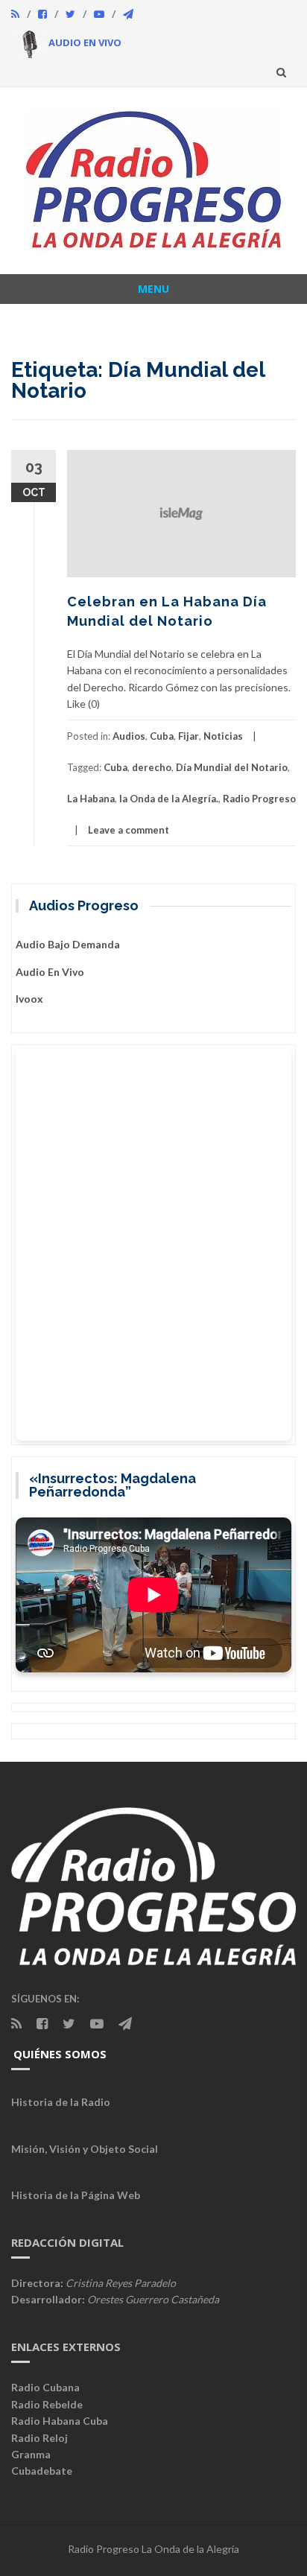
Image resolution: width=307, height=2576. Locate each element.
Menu (153, 289)
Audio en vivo (50, 972)
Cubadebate (42, 2471)
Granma (31, 2454)
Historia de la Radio (61, 2102)
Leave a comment (129, 830)
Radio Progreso (259, 799)
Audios (129, 736)
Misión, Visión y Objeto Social (85, 2149)
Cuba (162, 736)
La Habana (91, 799)
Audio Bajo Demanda (68, 944)
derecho (152, 767)
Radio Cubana (45, 2387)
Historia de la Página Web (76, 2195)
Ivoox (29, 999)
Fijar (189, 736)
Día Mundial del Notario (232, 767)
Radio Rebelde (47, 2404)
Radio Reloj (39, 2438)
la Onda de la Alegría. (169, 799)
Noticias (223, 736)
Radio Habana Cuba (60, 2421)
